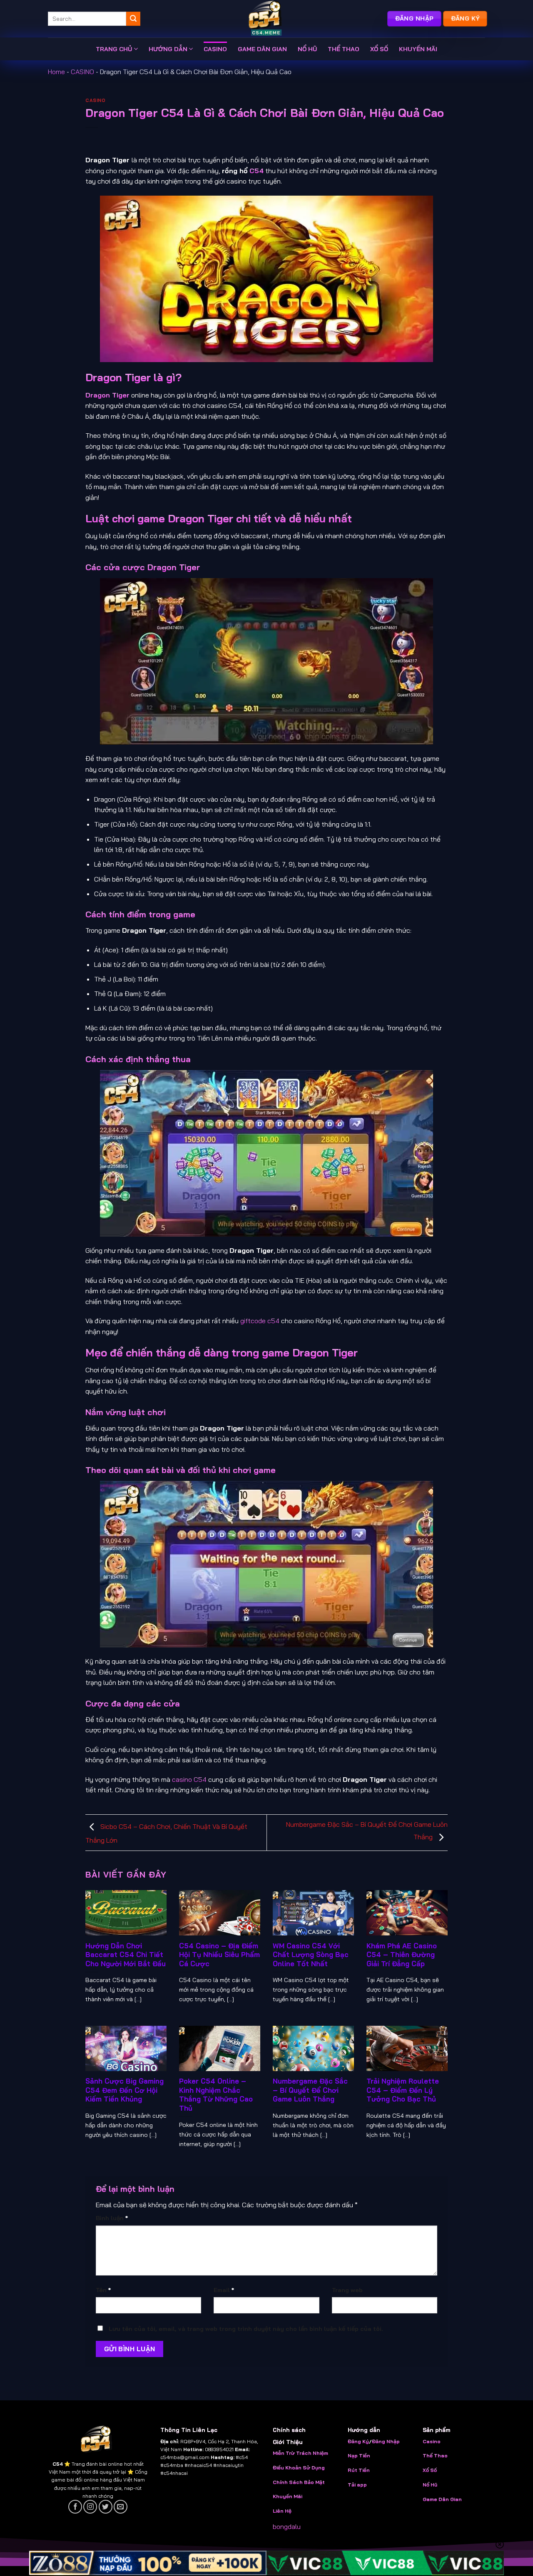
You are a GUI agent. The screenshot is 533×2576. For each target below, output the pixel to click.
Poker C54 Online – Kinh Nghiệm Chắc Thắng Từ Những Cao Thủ (216, 2094)
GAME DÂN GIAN (262, 49)
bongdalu (287, 2526)
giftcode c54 (260, 1321)
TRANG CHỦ (114, 49)
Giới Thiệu (288, 2442)
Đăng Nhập (386, 2441)
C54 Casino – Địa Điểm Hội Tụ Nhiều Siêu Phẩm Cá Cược (219, 1955)
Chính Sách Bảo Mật (299, 2482)
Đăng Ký (358, 2441)
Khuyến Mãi (288, 2496)
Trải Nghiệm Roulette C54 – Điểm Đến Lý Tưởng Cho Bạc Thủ (403, 2090)
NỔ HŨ (307, 49)
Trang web (347, 2290)
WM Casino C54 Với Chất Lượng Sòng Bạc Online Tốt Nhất (311, 1955)
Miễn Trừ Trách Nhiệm (300, 2453)
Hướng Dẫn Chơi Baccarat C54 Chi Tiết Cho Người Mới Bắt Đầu (126, 1955)
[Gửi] (133, 19)
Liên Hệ (282, 2511)
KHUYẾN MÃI (418, 49)
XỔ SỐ (379, 49)
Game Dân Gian (442, 2499)
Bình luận (112, 2218)
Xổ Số (430, 2470)
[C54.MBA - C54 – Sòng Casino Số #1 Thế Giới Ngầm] (266, 19)
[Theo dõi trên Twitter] (106, 2507)
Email (224, 2290)
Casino (432, 2441)
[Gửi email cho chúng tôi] (121, 2507)
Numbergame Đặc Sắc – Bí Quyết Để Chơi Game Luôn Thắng (310, 2090)
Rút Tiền (359, 2470)
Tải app (357, 2485)
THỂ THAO (344, 49)
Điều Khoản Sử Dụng (299, 2468)
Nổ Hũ (430, 2485)
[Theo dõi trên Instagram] (90, 2507)
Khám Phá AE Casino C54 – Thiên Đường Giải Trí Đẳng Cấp (402, 1955)
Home (56, 72)
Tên (103, 2290)
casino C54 (189, 1779)
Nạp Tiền (360, 2456)
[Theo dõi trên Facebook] (75, 2507)
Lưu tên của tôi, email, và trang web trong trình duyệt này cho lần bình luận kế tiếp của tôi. (246, 2329)
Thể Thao (435, 2456)
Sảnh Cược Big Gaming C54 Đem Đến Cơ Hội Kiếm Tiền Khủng (125, 2090)
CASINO (215, 49)
